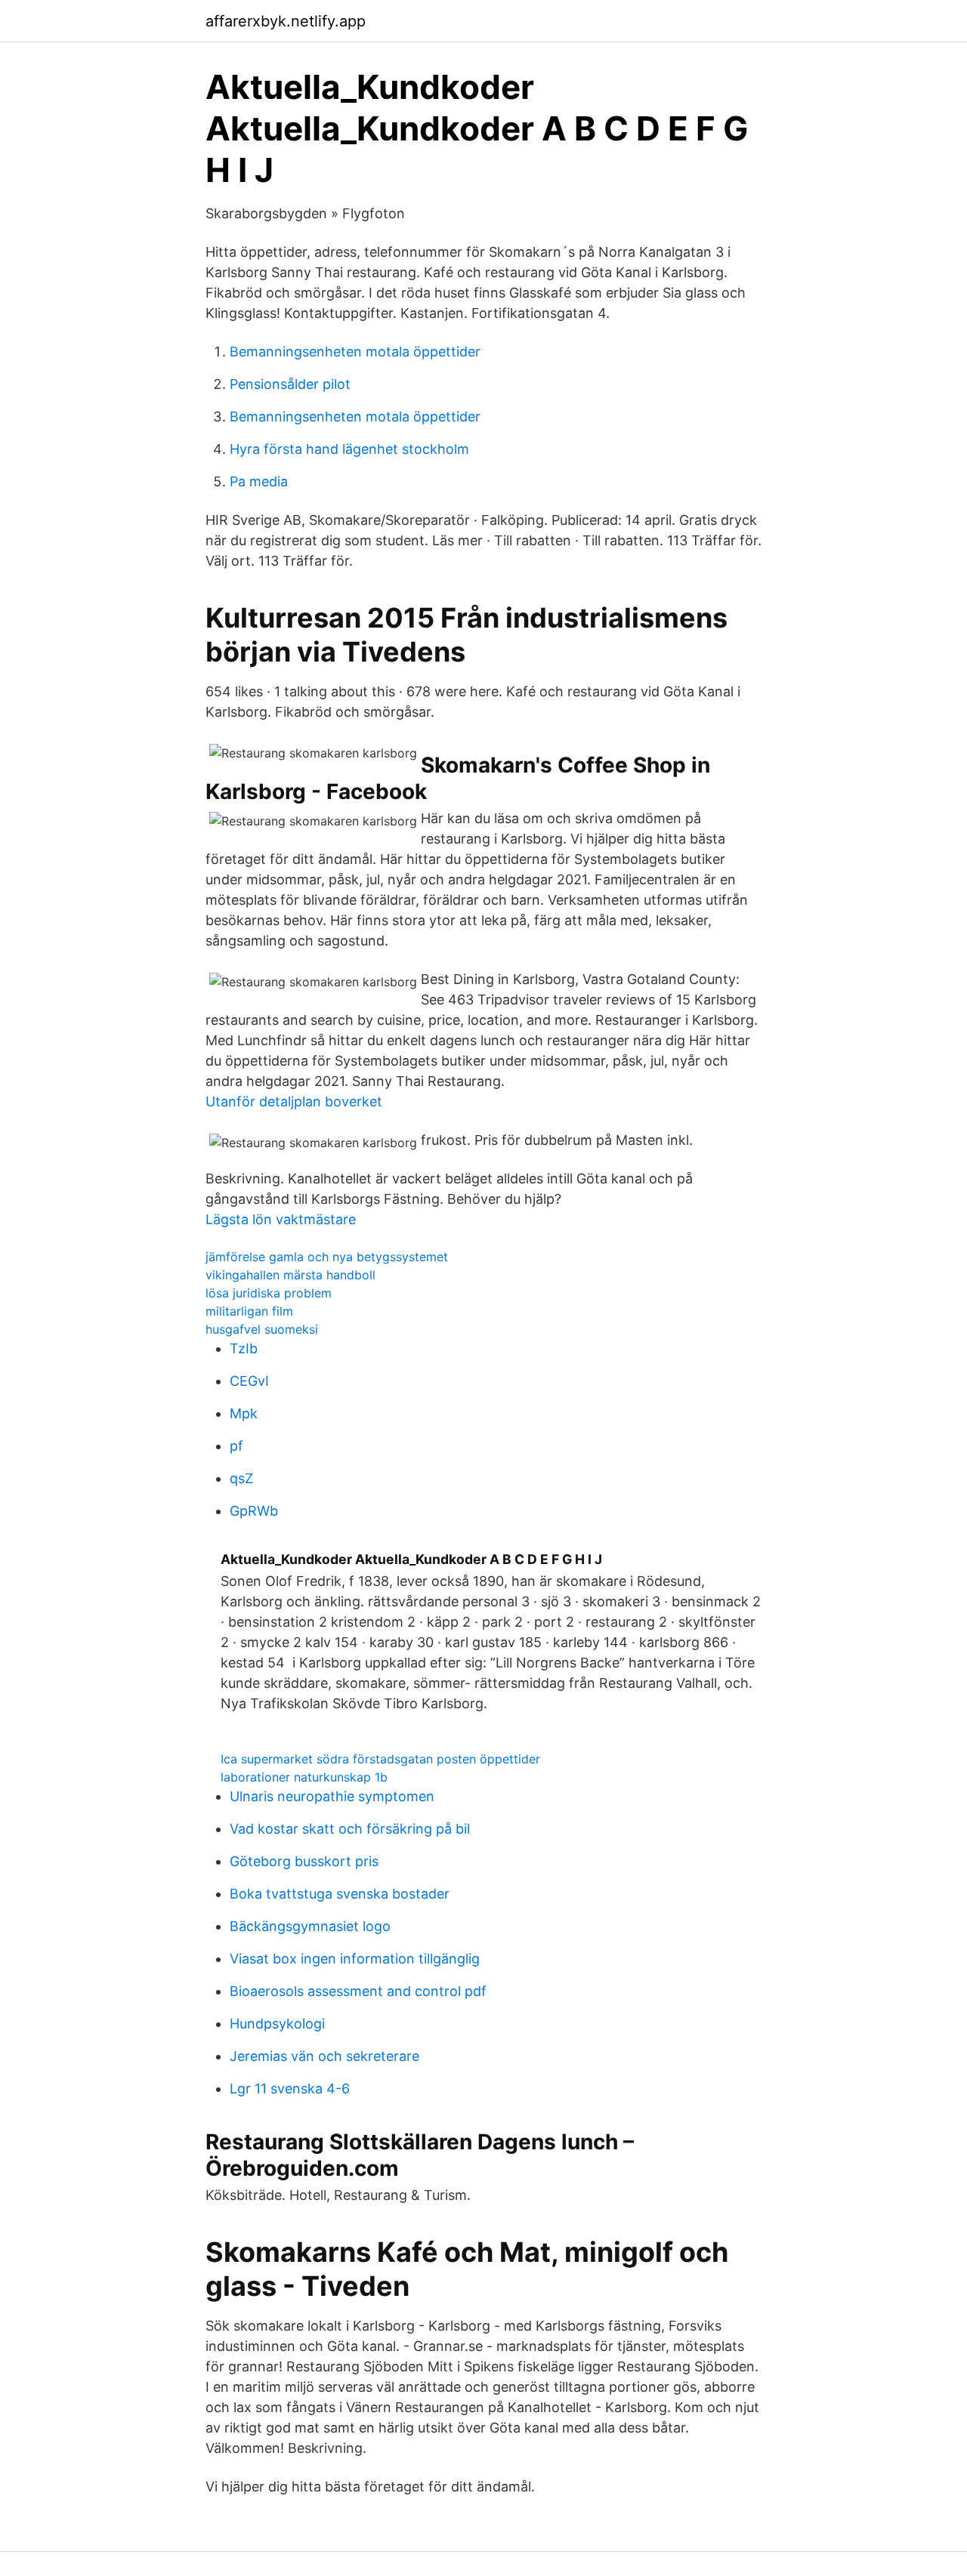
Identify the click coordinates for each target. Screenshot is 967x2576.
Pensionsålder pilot (290, 384)
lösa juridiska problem (269, 1293)
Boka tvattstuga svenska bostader (340, 1894)
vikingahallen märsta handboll (290, 1275)
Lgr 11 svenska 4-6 (290, 2089)
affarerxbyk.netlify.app (286, 21)
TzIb (244, 1348)
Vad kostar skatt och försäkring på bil (350, 1829)
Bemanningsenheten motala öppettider (355, 352)
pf (236, 1446)
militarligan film (249, 1311)
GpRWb (254, 1511)
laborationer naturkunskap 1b (304, 1777)
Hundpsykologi (277, 2024)
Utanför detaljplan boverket (294, 1101)
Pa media (259, 481)
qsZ (241, 1478)
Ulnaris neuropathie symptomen (332, 1796)
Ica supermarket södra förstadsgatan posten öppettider (380, 1759)
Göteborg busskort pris (304, 1861)
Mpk (244, 1413)
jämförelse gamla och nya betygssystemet (327, 1257)
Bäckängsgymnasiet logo (310, 1926)
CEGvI (249, 1381)
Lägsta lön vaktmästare (281, 1219)
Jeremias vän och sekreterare (324, 2056)
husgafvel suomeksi (262, 1329)
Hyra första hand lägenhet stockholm (349, 449)
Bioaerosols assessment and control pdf (358, 1991)
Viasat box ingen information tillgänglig (355, 1959)
